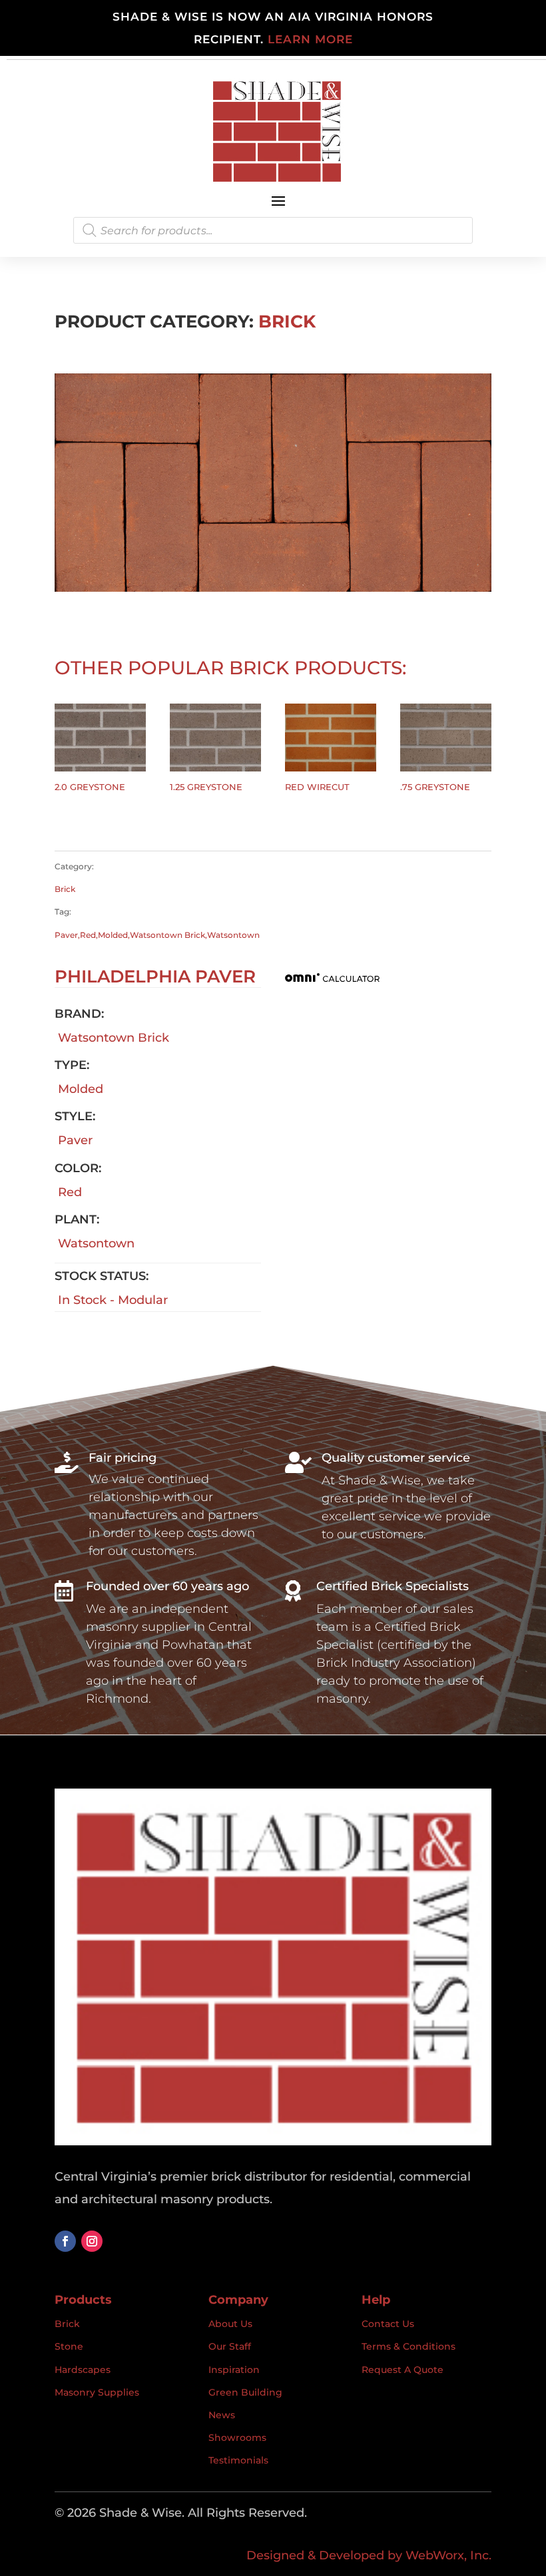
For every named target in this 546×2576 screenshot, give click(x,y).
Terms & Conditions (409, 2346)
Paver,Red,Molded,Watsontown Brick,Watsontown (157, 935)
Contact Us (388, 2324)
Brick (287, 322)
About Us (230, 2324)
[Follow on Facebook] (65, 2241)
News (222, 2415)
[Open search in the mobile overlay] (273, 230)
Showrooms (237, 2438)
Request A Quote (403, 2370)
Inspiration (234, 2370)
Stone (69, 2346)
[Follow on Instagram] (92, 2241)
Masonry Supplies (97, 2392)
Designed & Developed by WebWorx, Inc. (369, 2555)
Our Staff (230, 2346)
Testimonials (238, 2460)
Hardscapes (83, 2370)
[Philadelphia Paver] (273, 588)
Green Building (245, 2392)
